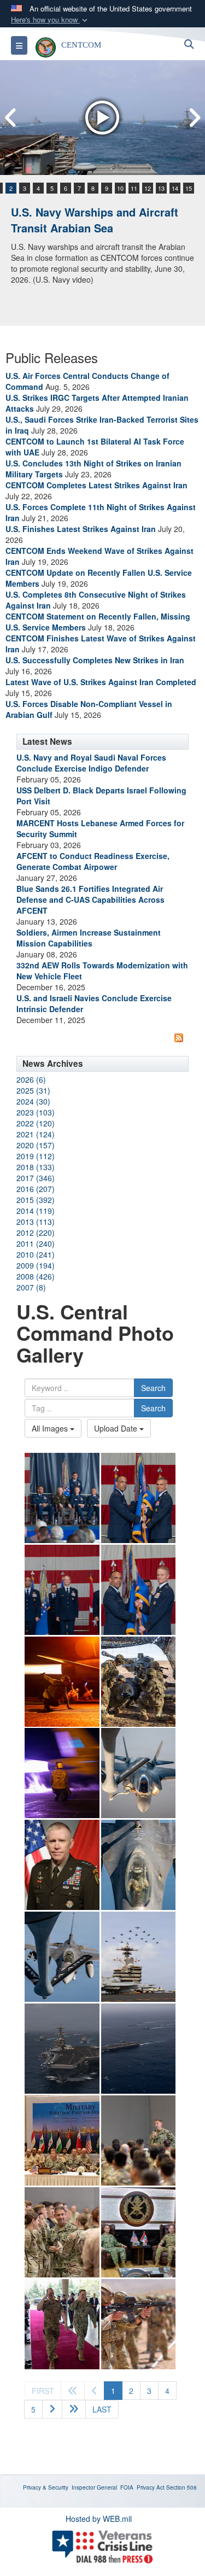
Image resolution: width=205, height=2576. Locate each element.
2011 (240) (36, 1243)
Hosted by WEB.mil (99, 2519)
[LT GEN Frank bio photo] (62, 1865)
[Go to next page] (52, 2409)
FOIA (127, 2487)
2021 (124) (36, 1134)
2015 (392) (36, 1200)
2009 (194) (36, 1265)
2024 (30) (33, 1101)
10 (120, 188)
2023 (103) (36, 1112)
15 (189, 188)
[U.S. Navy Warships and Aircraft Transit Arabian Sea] (102, 118)
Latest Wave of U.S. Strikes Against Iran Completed (101, 682)
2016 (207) (36, 1189)
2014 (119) (36, 1211)
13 (161, 188)
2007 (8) (31, 1287)
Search (153, 1388)
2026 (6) (31, 1079)
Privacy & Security (46, 2487)
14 (175, 188)
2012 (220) (36, 1232)
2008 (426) (36, 1276)
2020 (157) (36, 1145)
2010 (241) (36, 1254)
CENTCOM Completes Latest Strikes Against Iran (96, 485)
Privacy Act (151, 2487)
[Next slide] (194, 118)
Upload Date (117, 1428)
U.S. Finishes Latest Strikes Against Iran (81, 529)
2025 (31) (33, 1090)
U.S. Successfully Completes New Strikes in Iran (95, 660)
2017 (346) (36, 1178)
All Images (51, 1428)
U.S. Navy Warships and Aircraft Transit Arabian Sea (95, 220)
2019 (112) (36, 1156)
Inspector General (94, 2487)
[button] (50, 20)
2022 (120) (36, 1123)
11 (134, 188)
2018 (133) (36, 1167)
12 (148, 188)
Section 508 (181, 2487)
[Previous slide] (11, 118)
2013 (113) (36, 1222)
